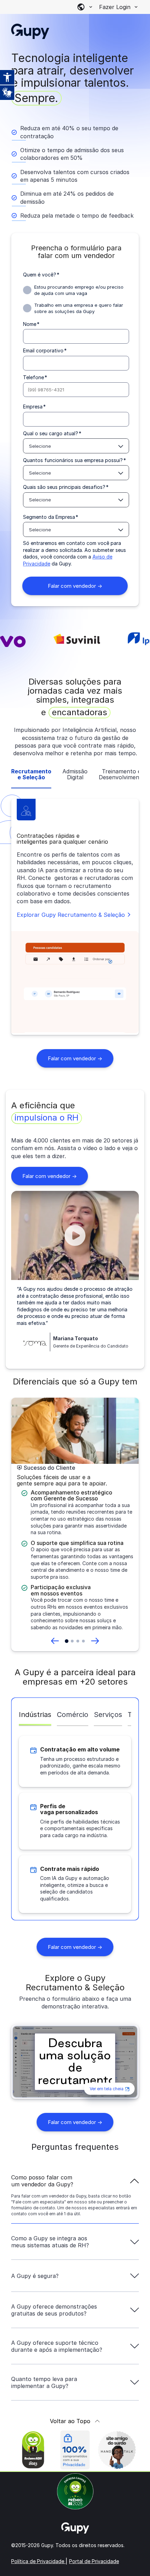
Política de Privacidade (38, 2561)
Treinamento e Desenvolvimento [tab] (121, 775)
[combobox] (76, 446)
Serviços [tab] (108, 1715)
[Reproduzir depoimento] (75, 1235)
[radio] (76, 290)
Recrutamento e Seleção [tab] (31, 775)
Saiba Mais (79, 2569)
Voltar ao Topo (70, 2421)
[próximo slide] (95, 1641)
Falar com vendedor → (75, 1058)
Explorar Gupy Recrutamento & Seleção (71, 915)
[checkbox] (76, 299)
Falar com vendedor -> (55, 1178)
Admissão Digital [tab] (75, 775)
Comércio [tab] (73, 1715)
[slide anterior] (55, 1641)
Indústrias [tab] (35, 1715)
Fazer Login (115, 7)
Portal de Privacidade (94, 2561)
